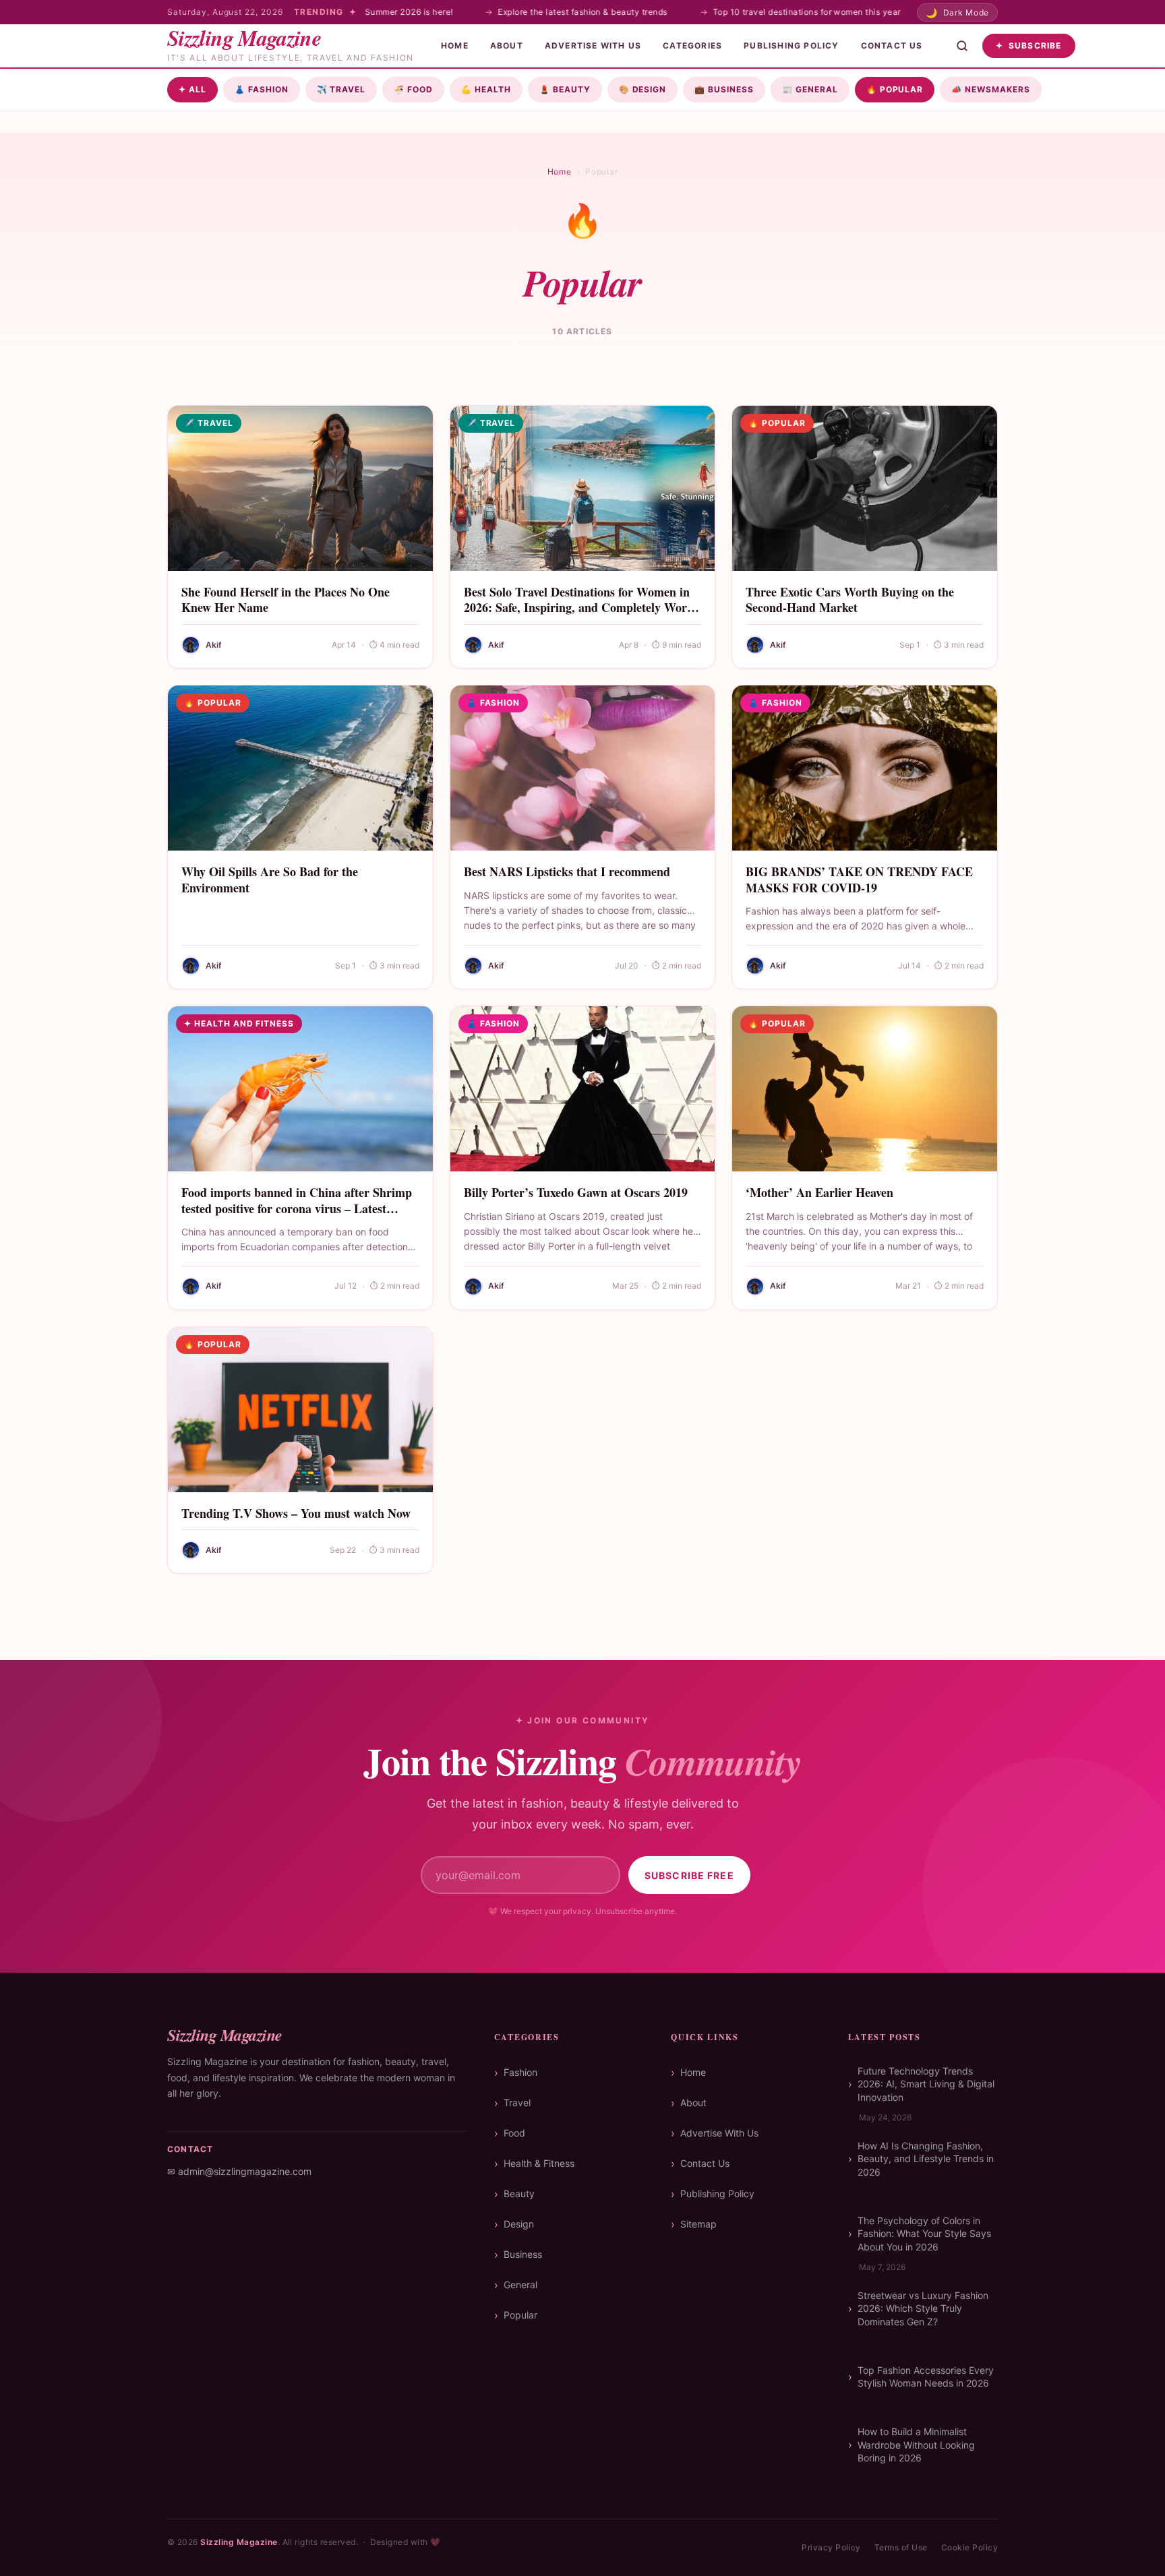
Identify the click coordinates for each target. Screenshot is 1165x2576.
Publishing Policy (791, 45)
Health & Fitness (539, 2163)
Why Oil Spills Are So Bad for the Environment (270, 879)
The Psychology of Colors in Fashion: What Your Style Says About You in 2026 (924, 2234)
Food (413, 89)
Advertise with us (593, 45)
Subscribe (1029, 45)
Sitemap (698, 2224)
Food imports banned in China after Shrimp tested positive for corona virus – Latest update (297, 1208)
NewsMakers (991, 89)
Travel (341, 89)
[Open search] (962, 46)
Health (486, 89)
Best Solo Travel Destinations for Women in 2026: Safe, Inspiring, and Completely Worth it (581, 608)
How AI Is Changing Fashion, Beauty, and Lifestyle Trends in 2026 (926, 2159)
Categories (692, 45)
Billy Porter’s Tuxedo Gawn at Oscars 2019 (576, 1192)
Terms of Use (901, 2547)
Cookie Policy (969, 2547)
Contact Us (892, 45)
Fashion (262, 89)
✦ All (192, 89)
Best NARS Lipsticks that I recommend (567, 871)
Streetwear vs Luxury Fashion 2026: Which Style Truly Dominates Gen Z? (923, 2308)
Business (724, 89)
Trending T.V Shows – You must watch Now (296, 1513)
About (507, 45)
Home (455, 45)
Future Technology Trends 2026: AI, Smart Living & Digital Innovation (926, 2084)
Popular (895, 89)
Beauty (565, 89)
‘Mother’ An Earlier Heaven (819, 1192)
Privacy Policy (831, 2547)
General (810, 89)
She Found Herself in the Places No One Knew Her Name (286, 600)
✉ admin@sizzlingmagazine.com (239, 2171)
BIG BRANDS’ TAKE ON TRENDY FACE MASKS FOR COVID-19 (859, 879)
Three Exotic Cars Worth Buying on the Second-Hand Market (850, 600)
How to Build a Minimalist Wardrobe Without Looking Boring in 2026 (916, 2445)
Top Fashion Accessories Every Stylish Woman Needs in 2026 (926, 2377)
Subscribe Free (689, 1875)
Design (643, 89)
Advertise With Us (719, 2133)
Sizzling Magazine (239, 2542)
